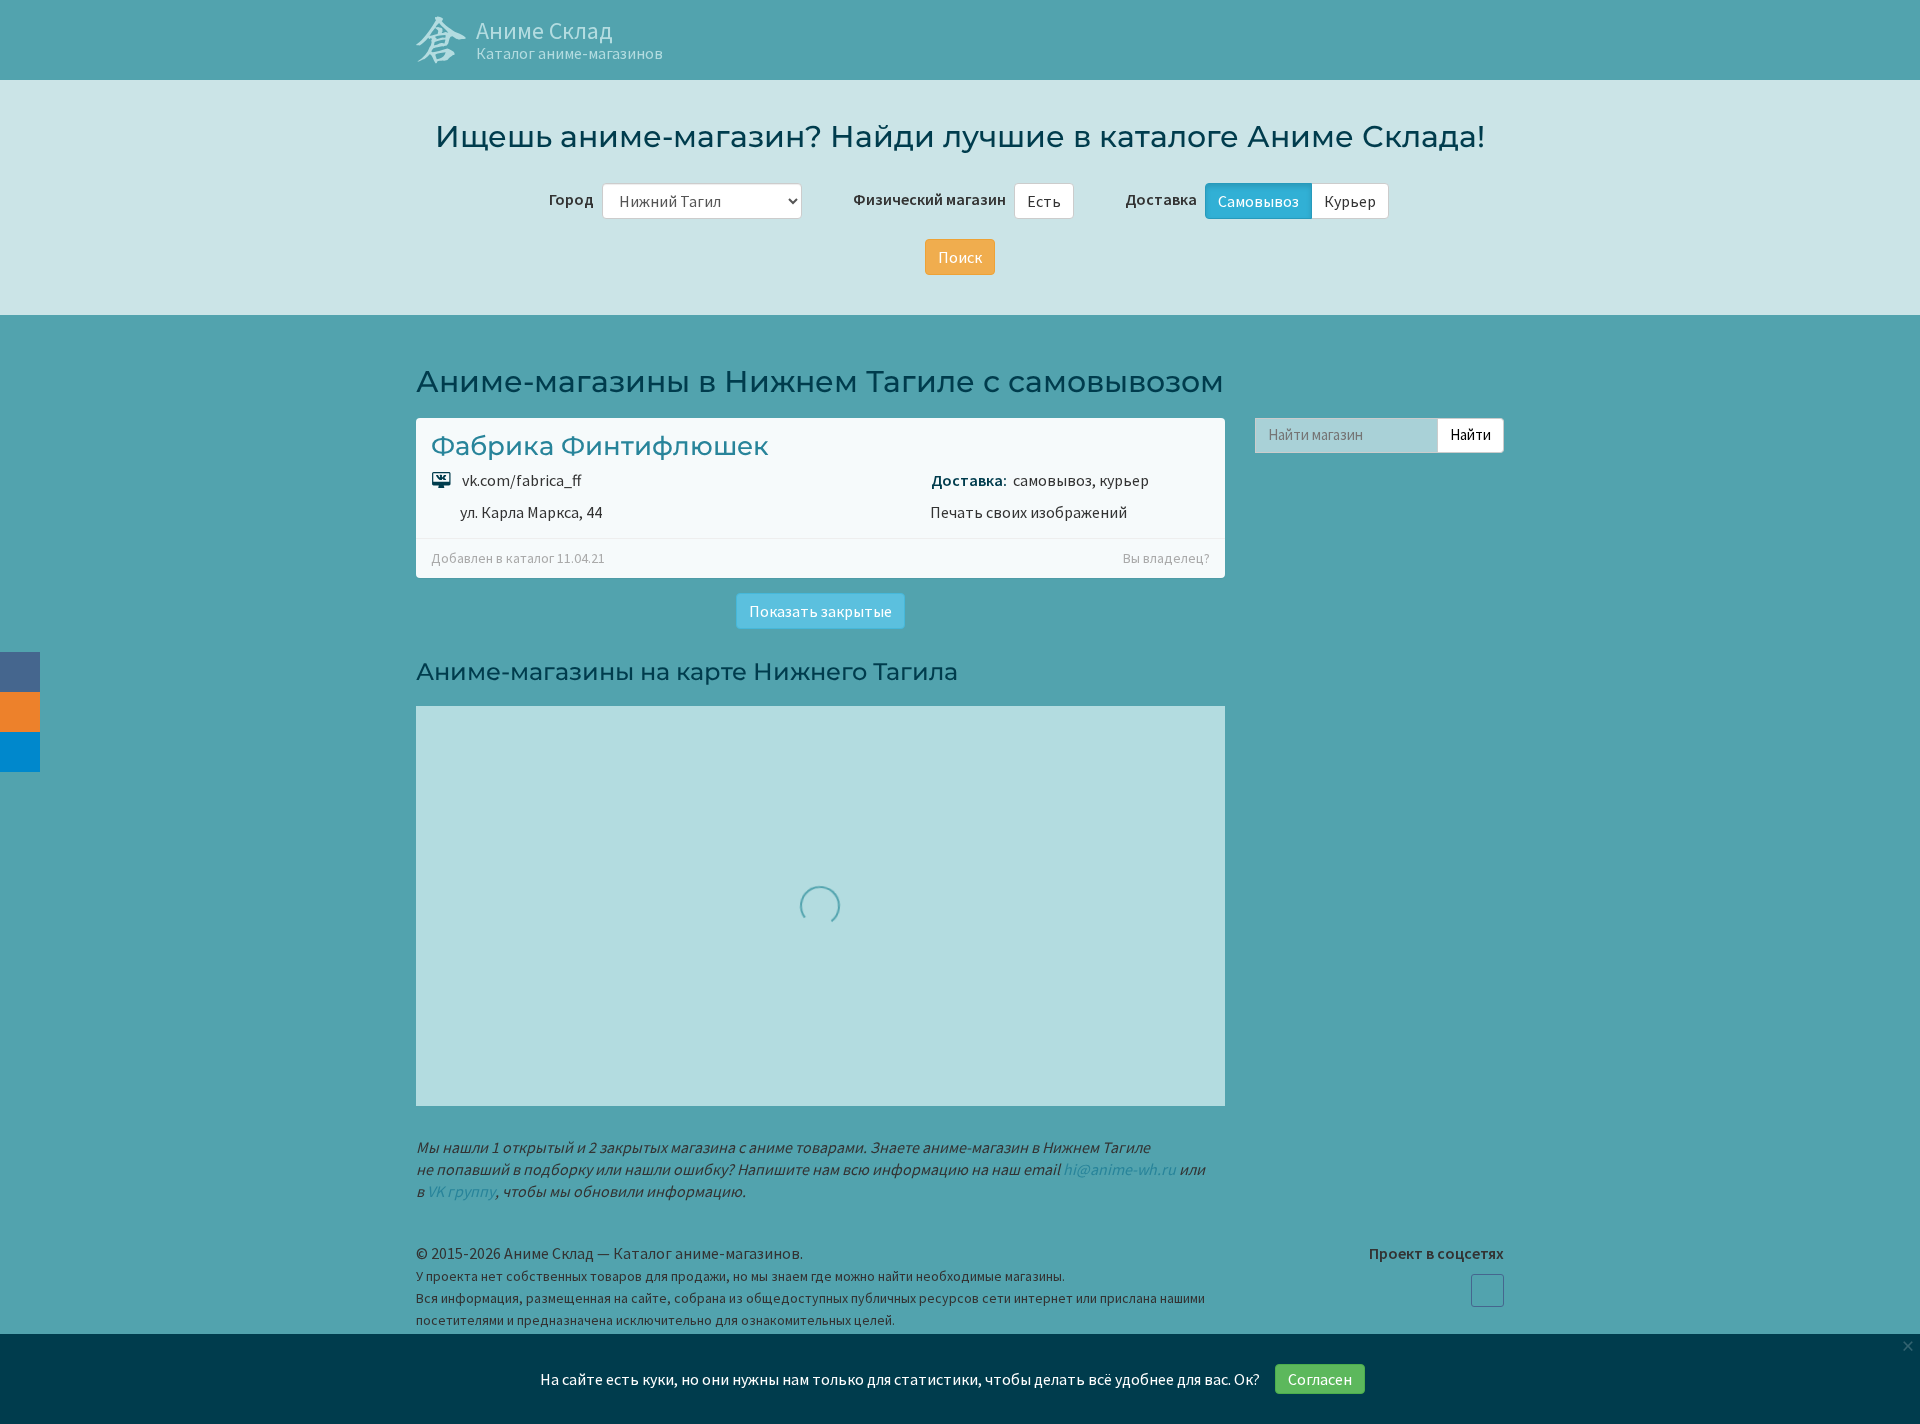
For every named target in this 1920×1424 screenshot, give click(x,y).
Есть (1044, 201)
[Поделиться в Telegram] (20, 752)
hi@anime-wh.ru (1119, 1169)
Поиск (960, 257)
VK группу (461, 1191)
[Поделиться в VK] (20, 672)
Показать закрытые (820, 611)
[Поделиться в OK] (20, 712)
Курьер (1350, 201)
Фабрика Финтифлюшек (600, 446)
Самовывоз (1258, 201)
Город (570, 199)
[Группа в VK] (1487, 1290)
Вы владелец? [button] (1166, 558)
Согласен (1320, 1379)
